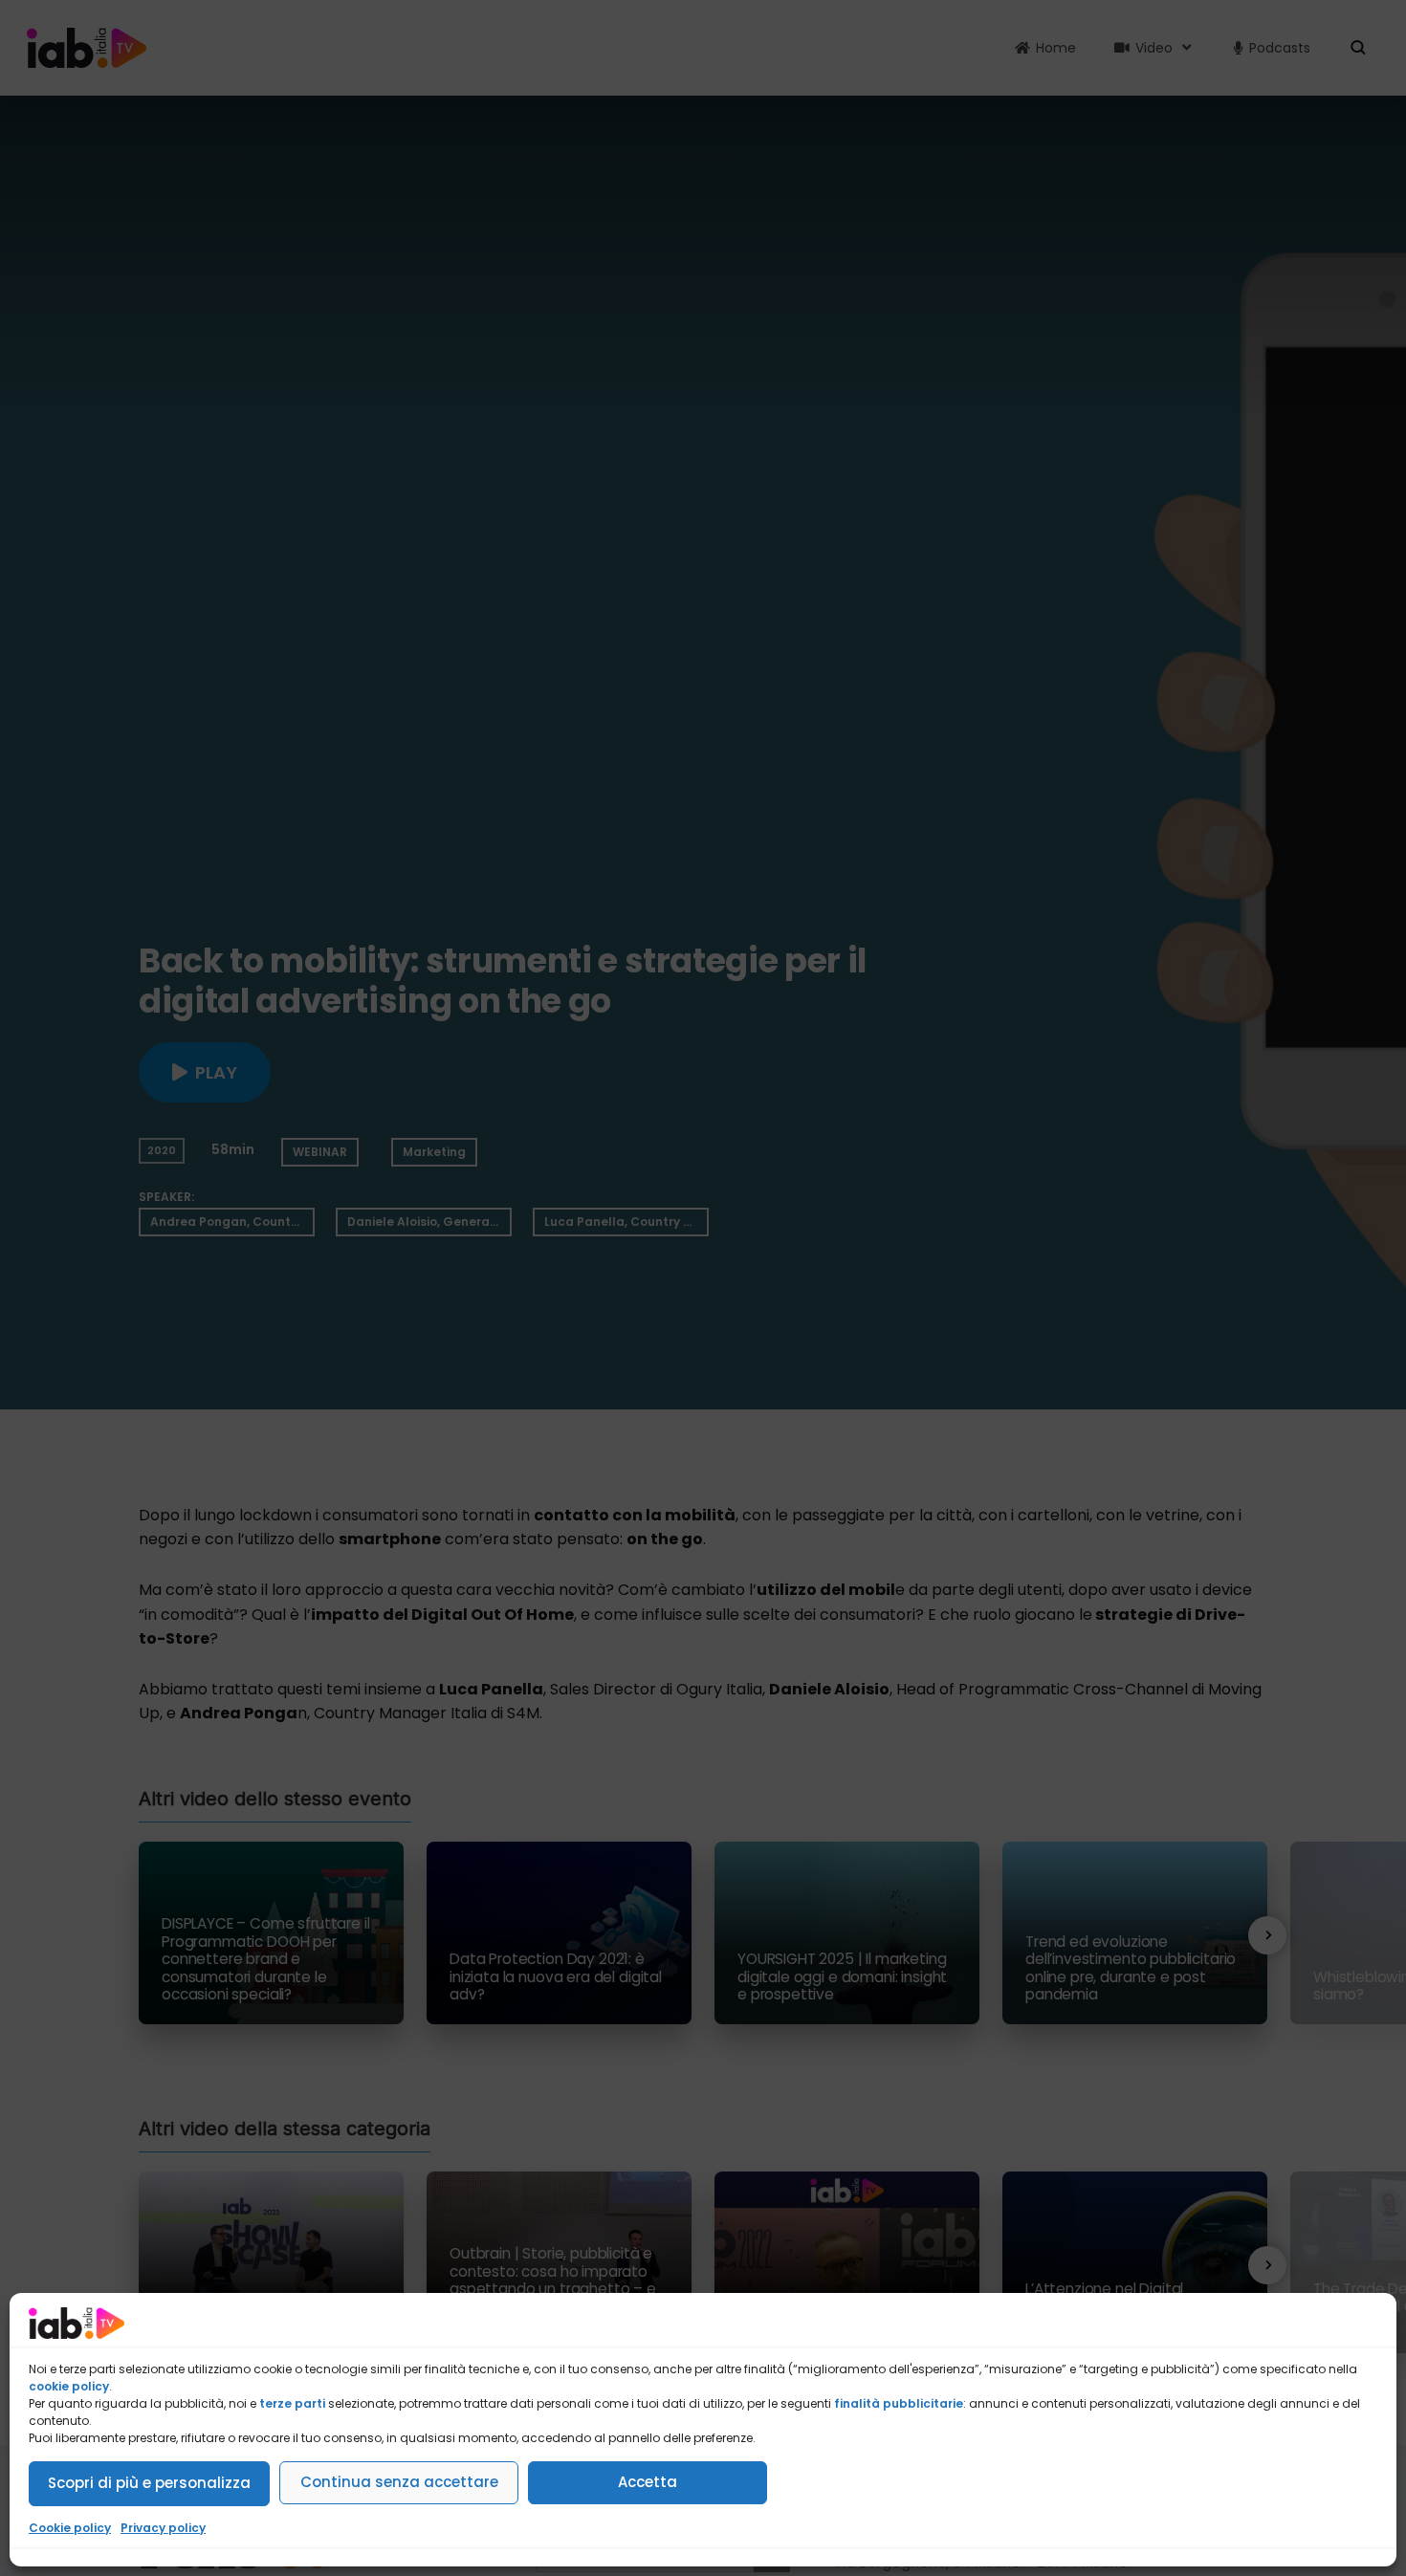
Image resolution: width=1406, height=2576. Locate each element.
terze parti (292, 2403)
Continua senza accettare (399, 2482)
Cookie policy (70, 2528)
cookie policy (69, 2386)
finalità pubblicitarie (899, 2403)
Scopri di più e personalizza (149, 2483)
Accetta (648, 2482)
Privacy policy (163, 2528)
